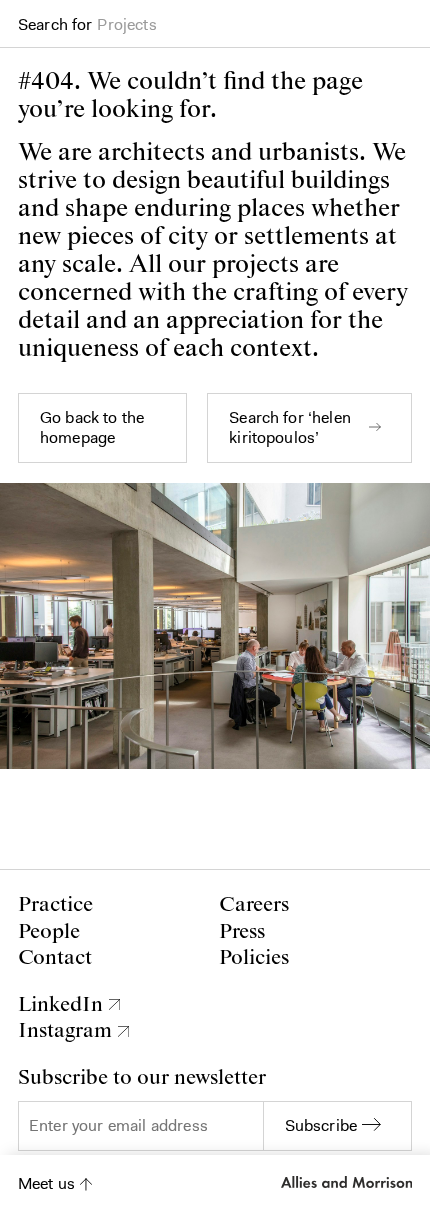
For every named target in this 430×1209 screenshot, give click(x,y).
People (49, 932)
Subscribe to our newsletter (142, 1078)
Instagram (65, 1031)
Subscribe (321, 1125)
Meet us (46, 1183)
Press (242, 932)
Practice (55, 905)
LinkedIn (60, 1005)
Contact (55, 958)
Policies (254, 958)
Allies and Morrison (345, 1182)
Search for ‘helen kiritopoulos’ (290, 428)
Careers (254, 905)
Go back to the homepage (92, 428)
